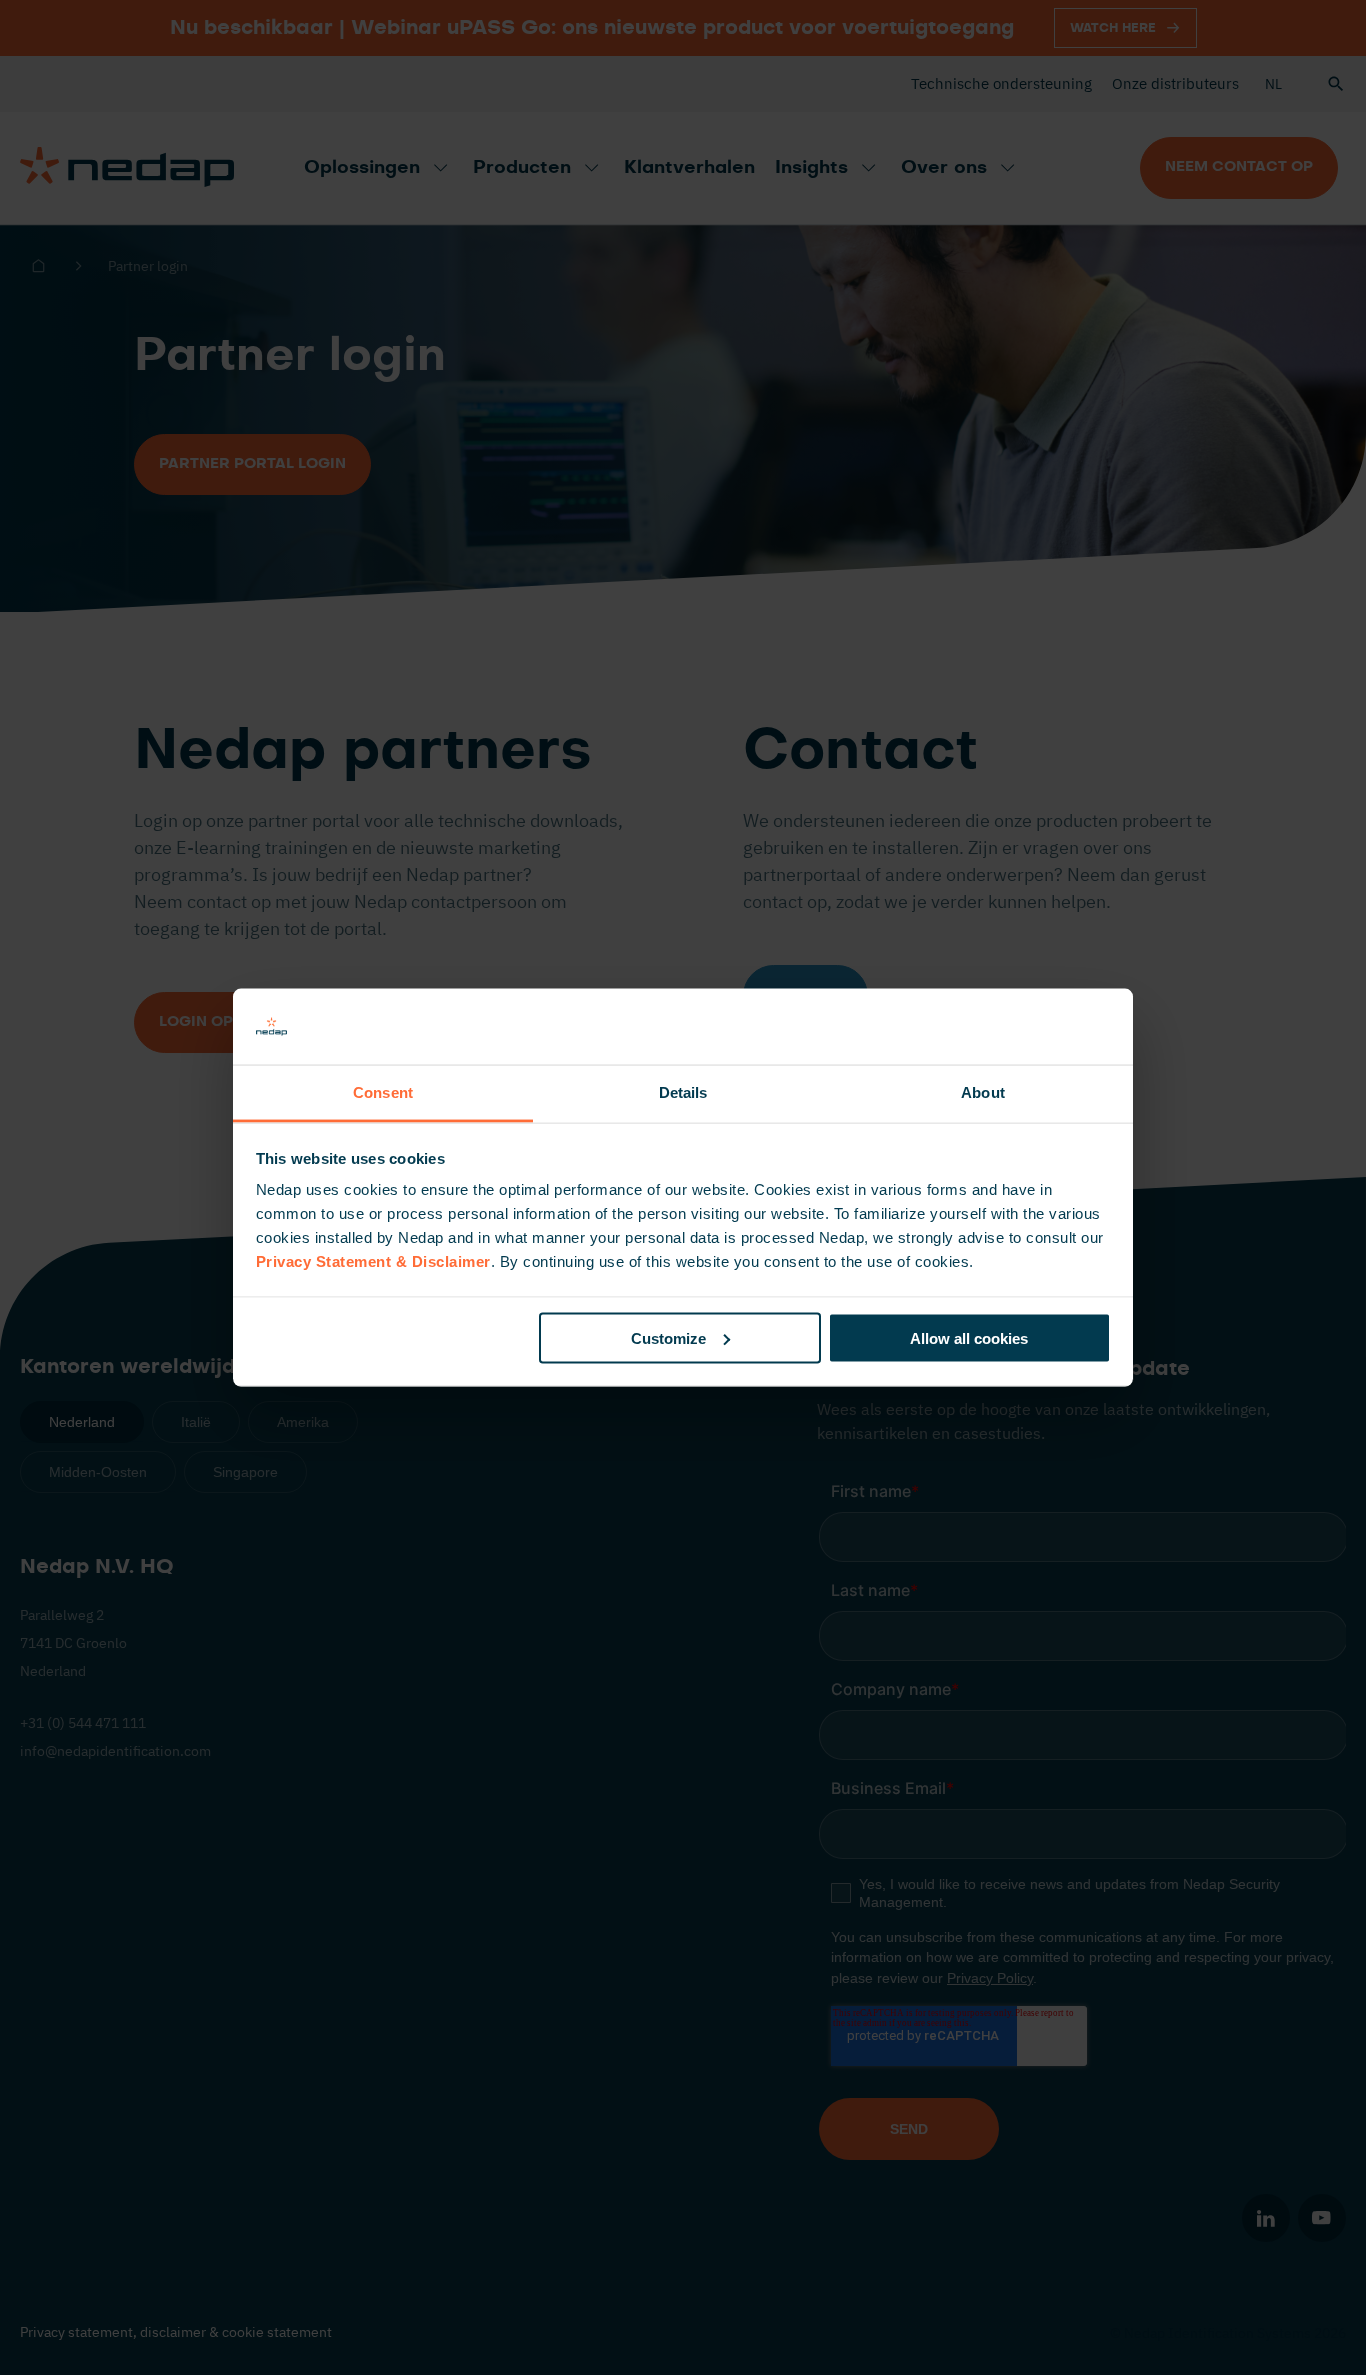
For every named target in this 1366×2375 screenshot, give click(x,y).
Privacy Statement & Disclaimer (373, 1261)
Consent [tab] (383, 1092)
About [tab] (983, 1092)
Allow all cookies (969, 1337)
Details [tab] (683, 1092)
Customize (668, 1337)
